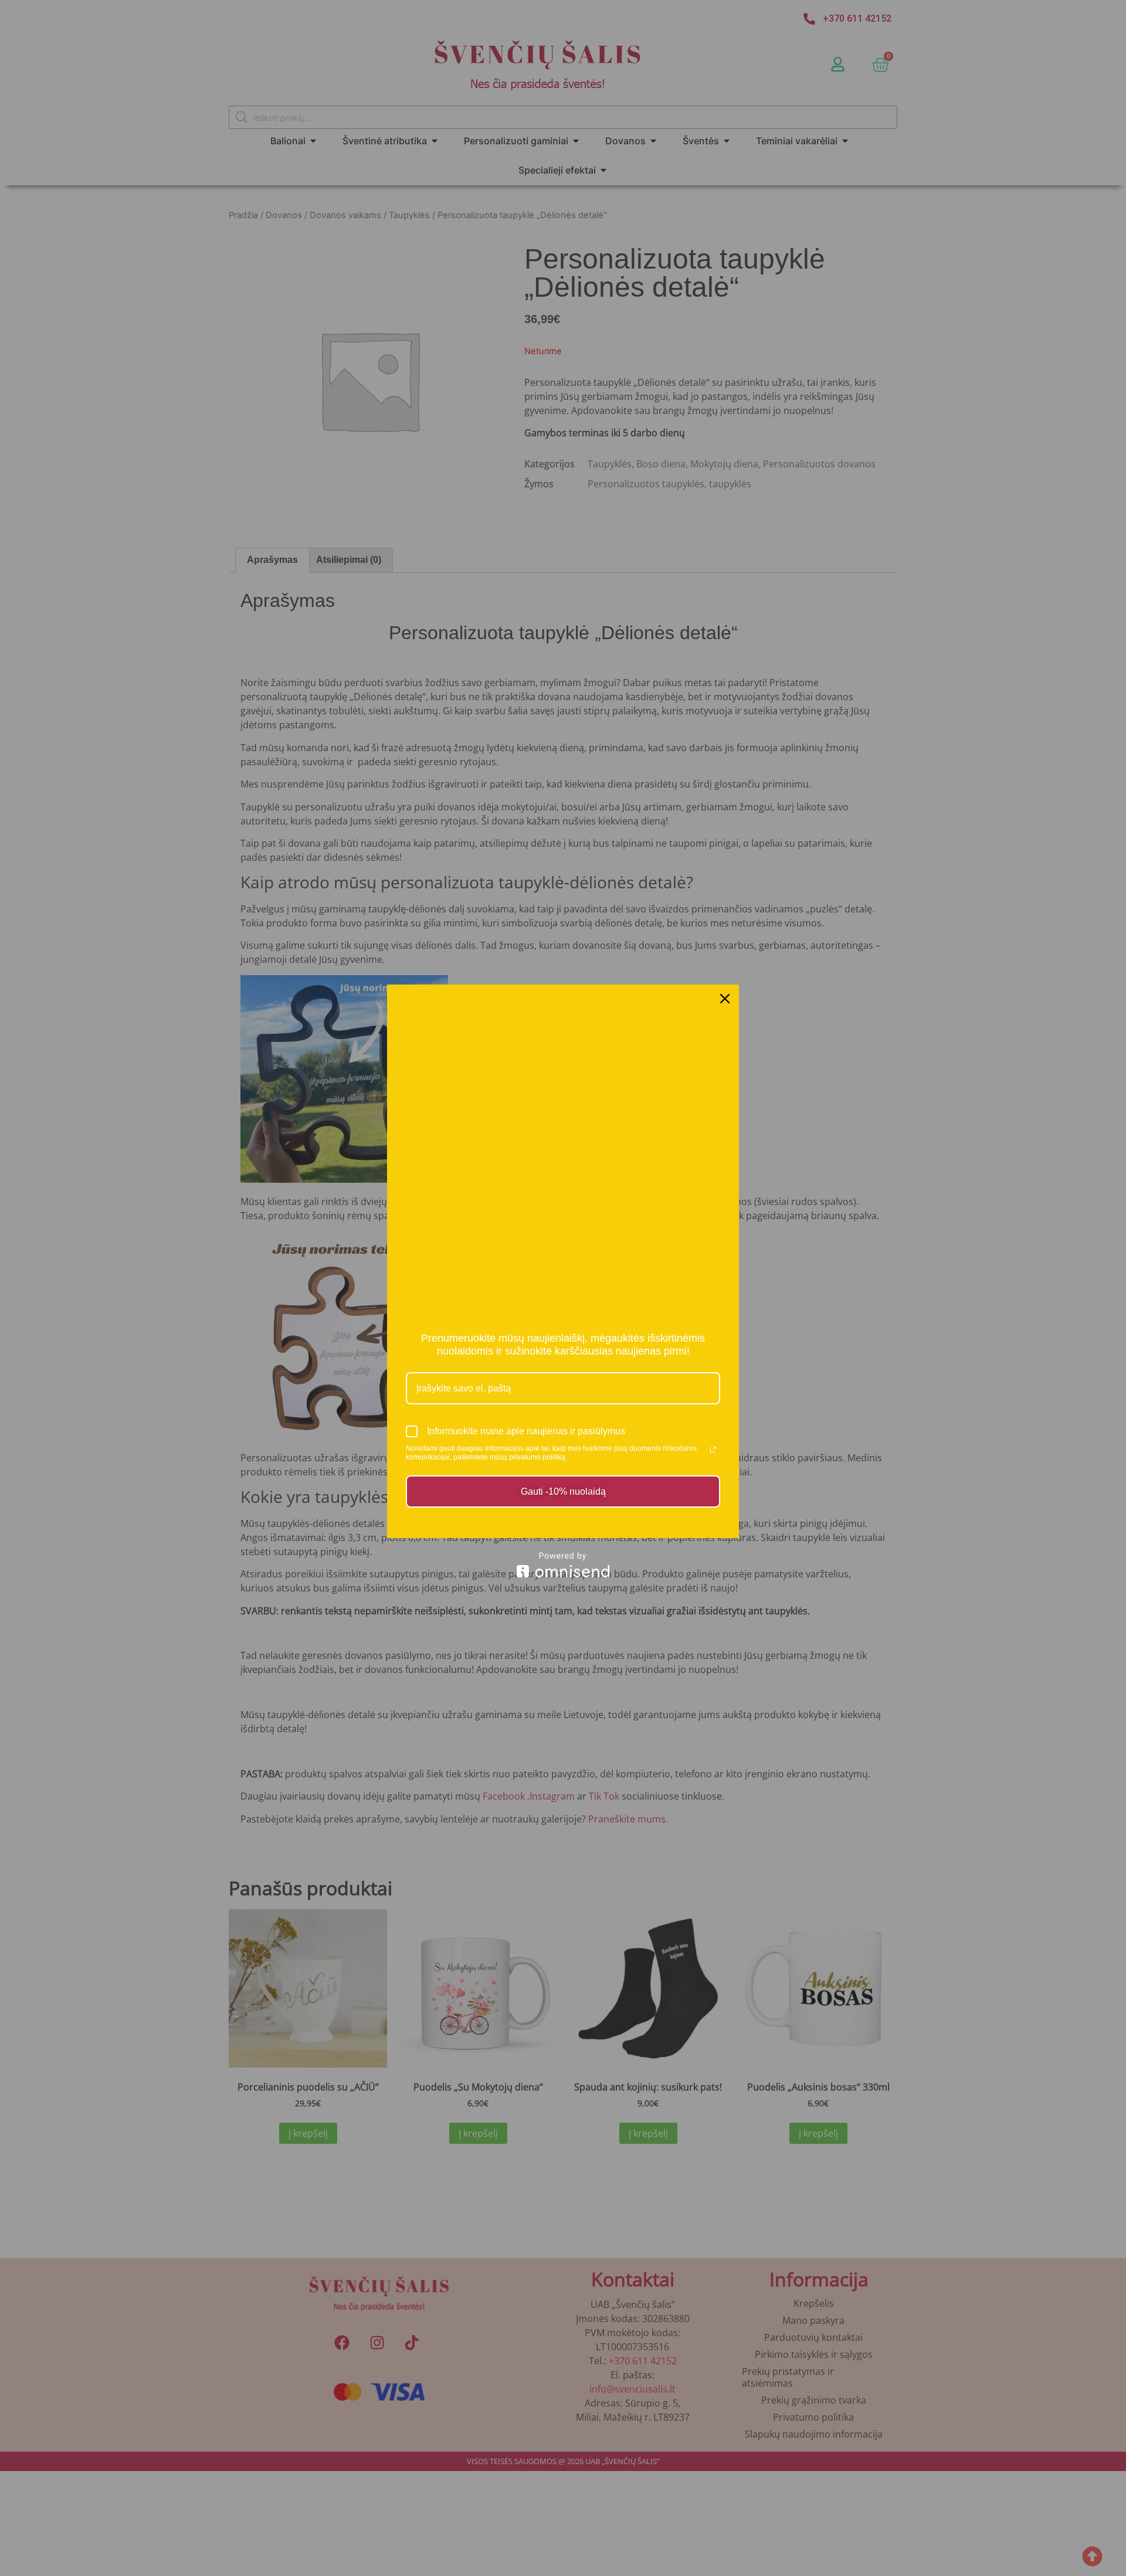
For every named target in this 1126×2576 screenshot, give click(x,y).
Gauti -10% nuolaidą (563, 1491)
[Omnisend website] (563, 1565)
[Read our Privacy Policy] (713, 1450)
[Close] (725, 999)
